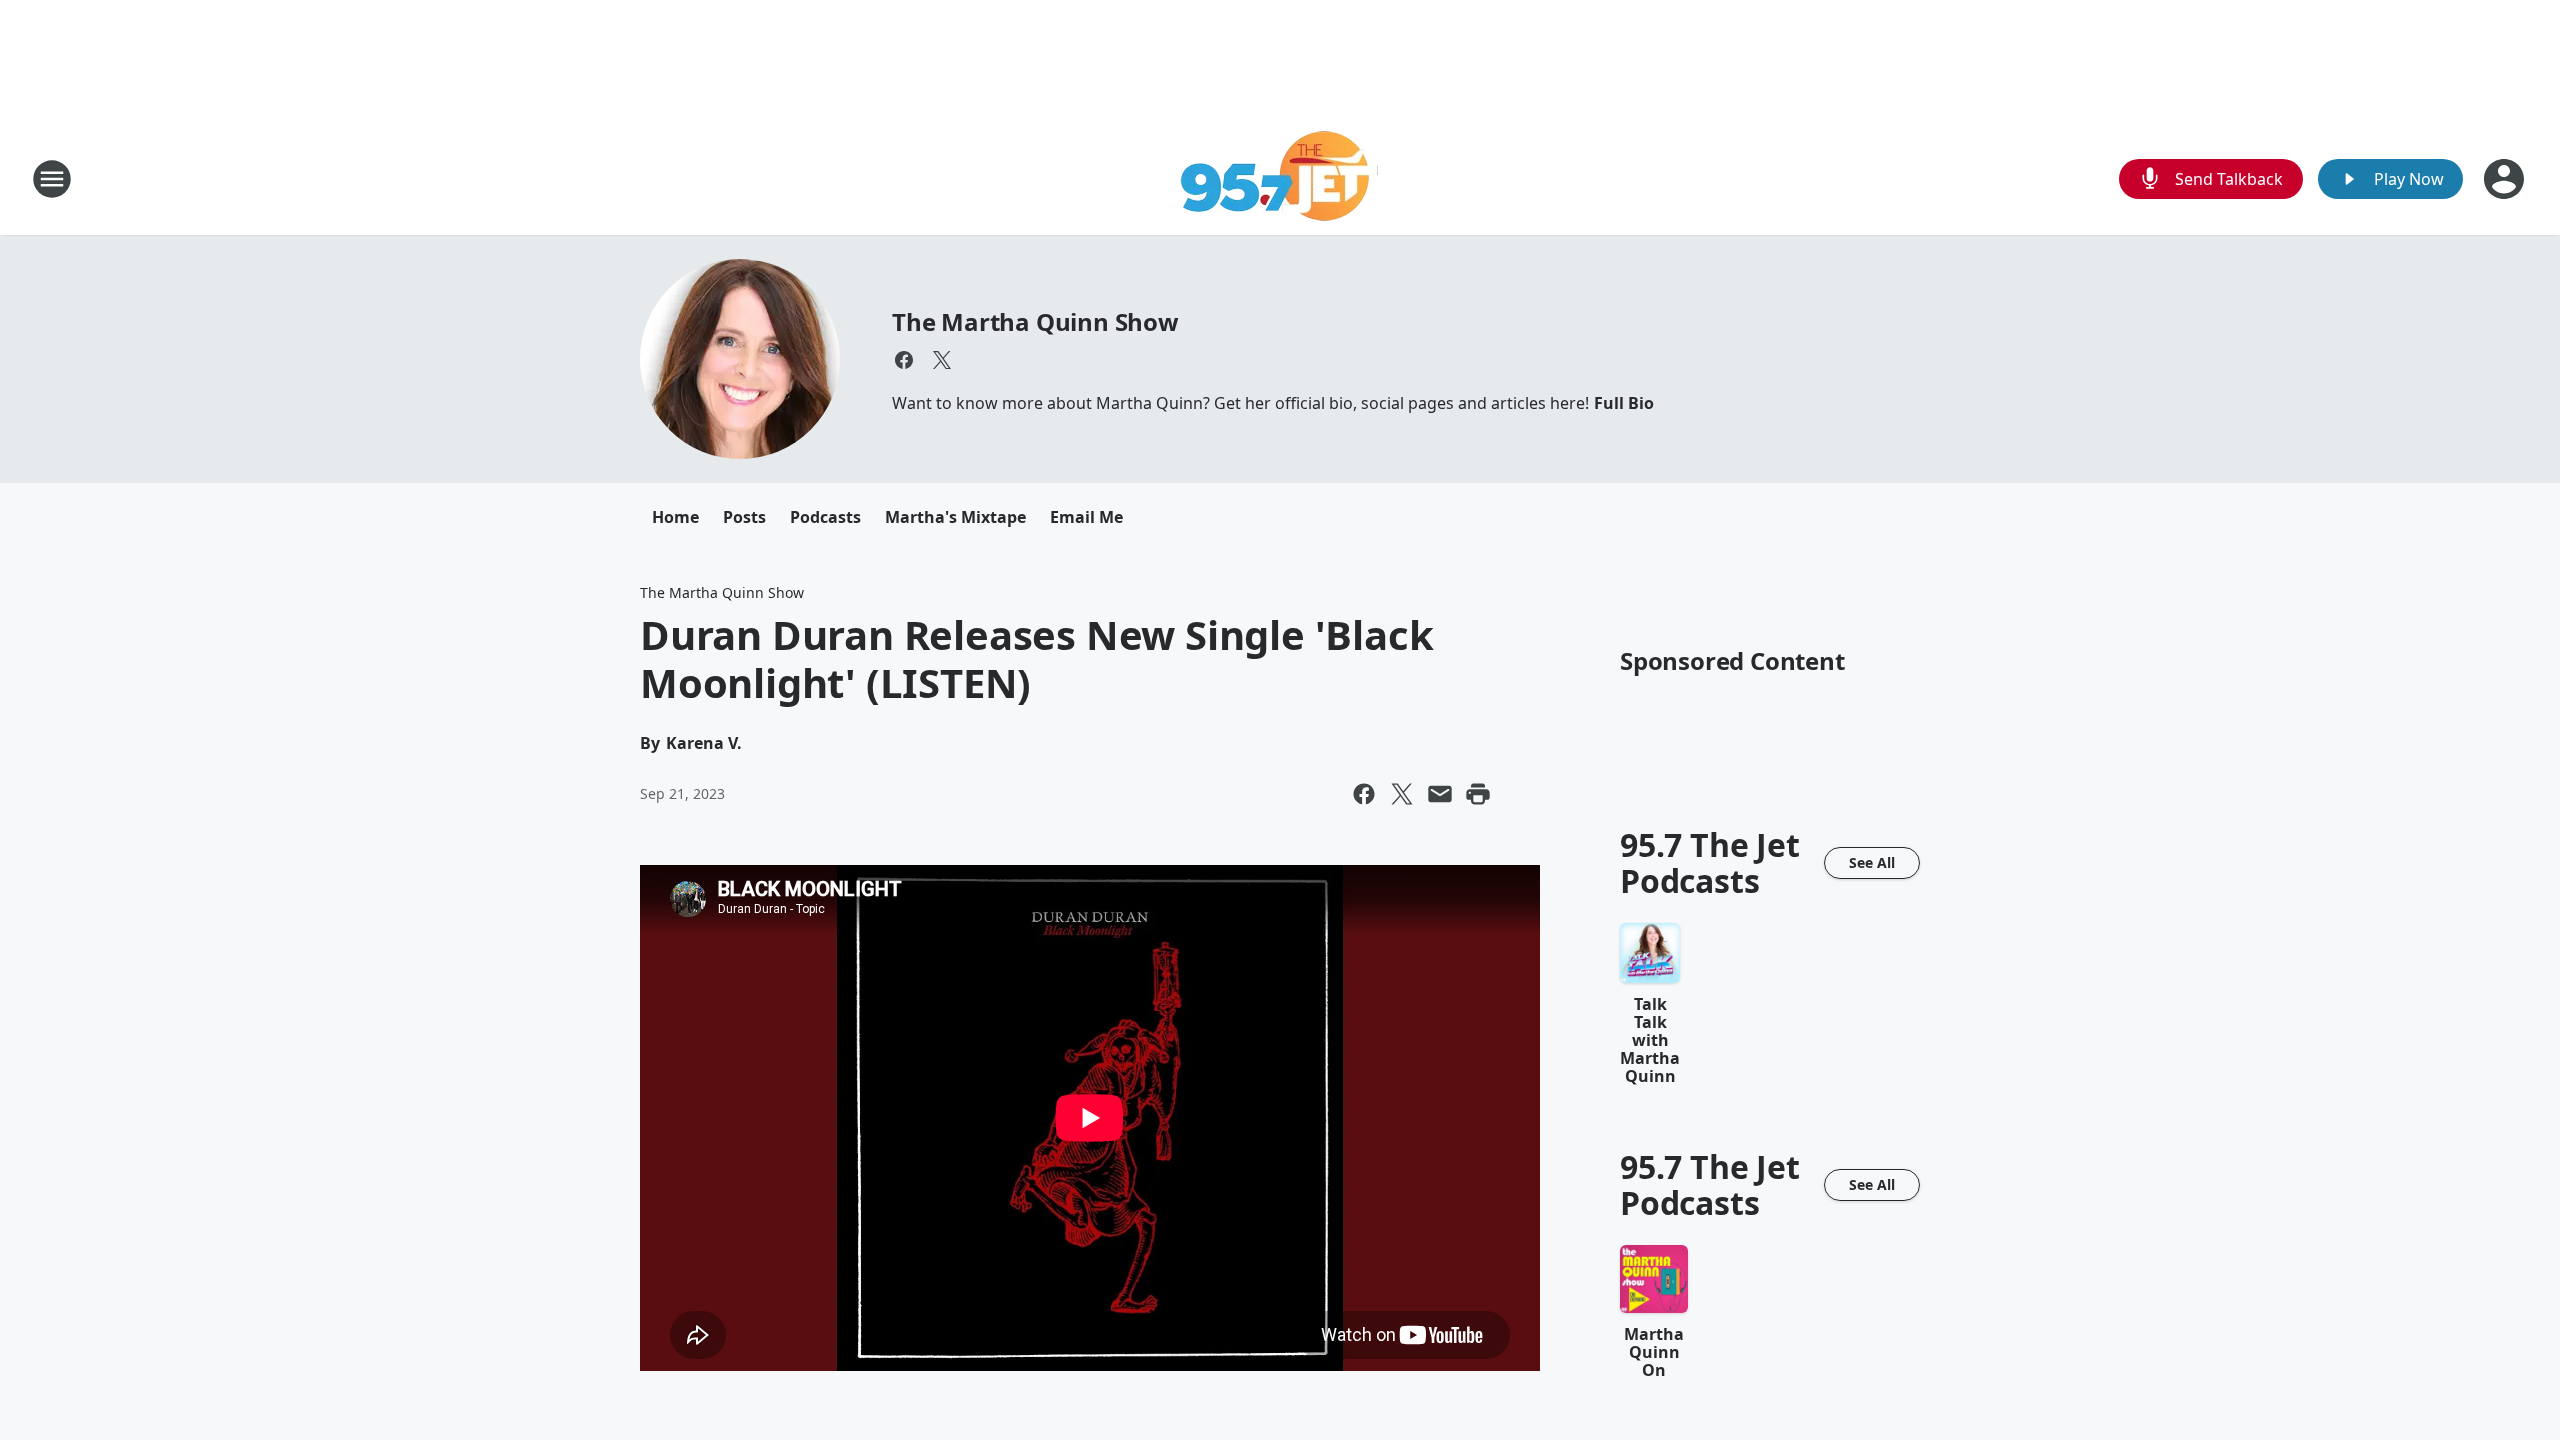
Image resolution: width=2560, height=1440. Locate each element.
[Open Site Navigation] (52, 179)
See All (1872, 862)
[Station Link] (1280, 178)
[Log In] (2506, 179)
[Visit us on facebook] (904, 360)
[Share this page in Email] (1440, 794)
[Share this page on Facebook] (1364, 794)
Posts (744, 517)
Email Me (1086, 517)
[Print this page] (1478, 794)
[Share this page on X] (1402, 794)
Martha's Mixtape (955, 517)
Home (675, 517)
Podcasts (825, 517)
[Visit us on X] (942, 360)
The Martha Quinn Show (1035, 321)
